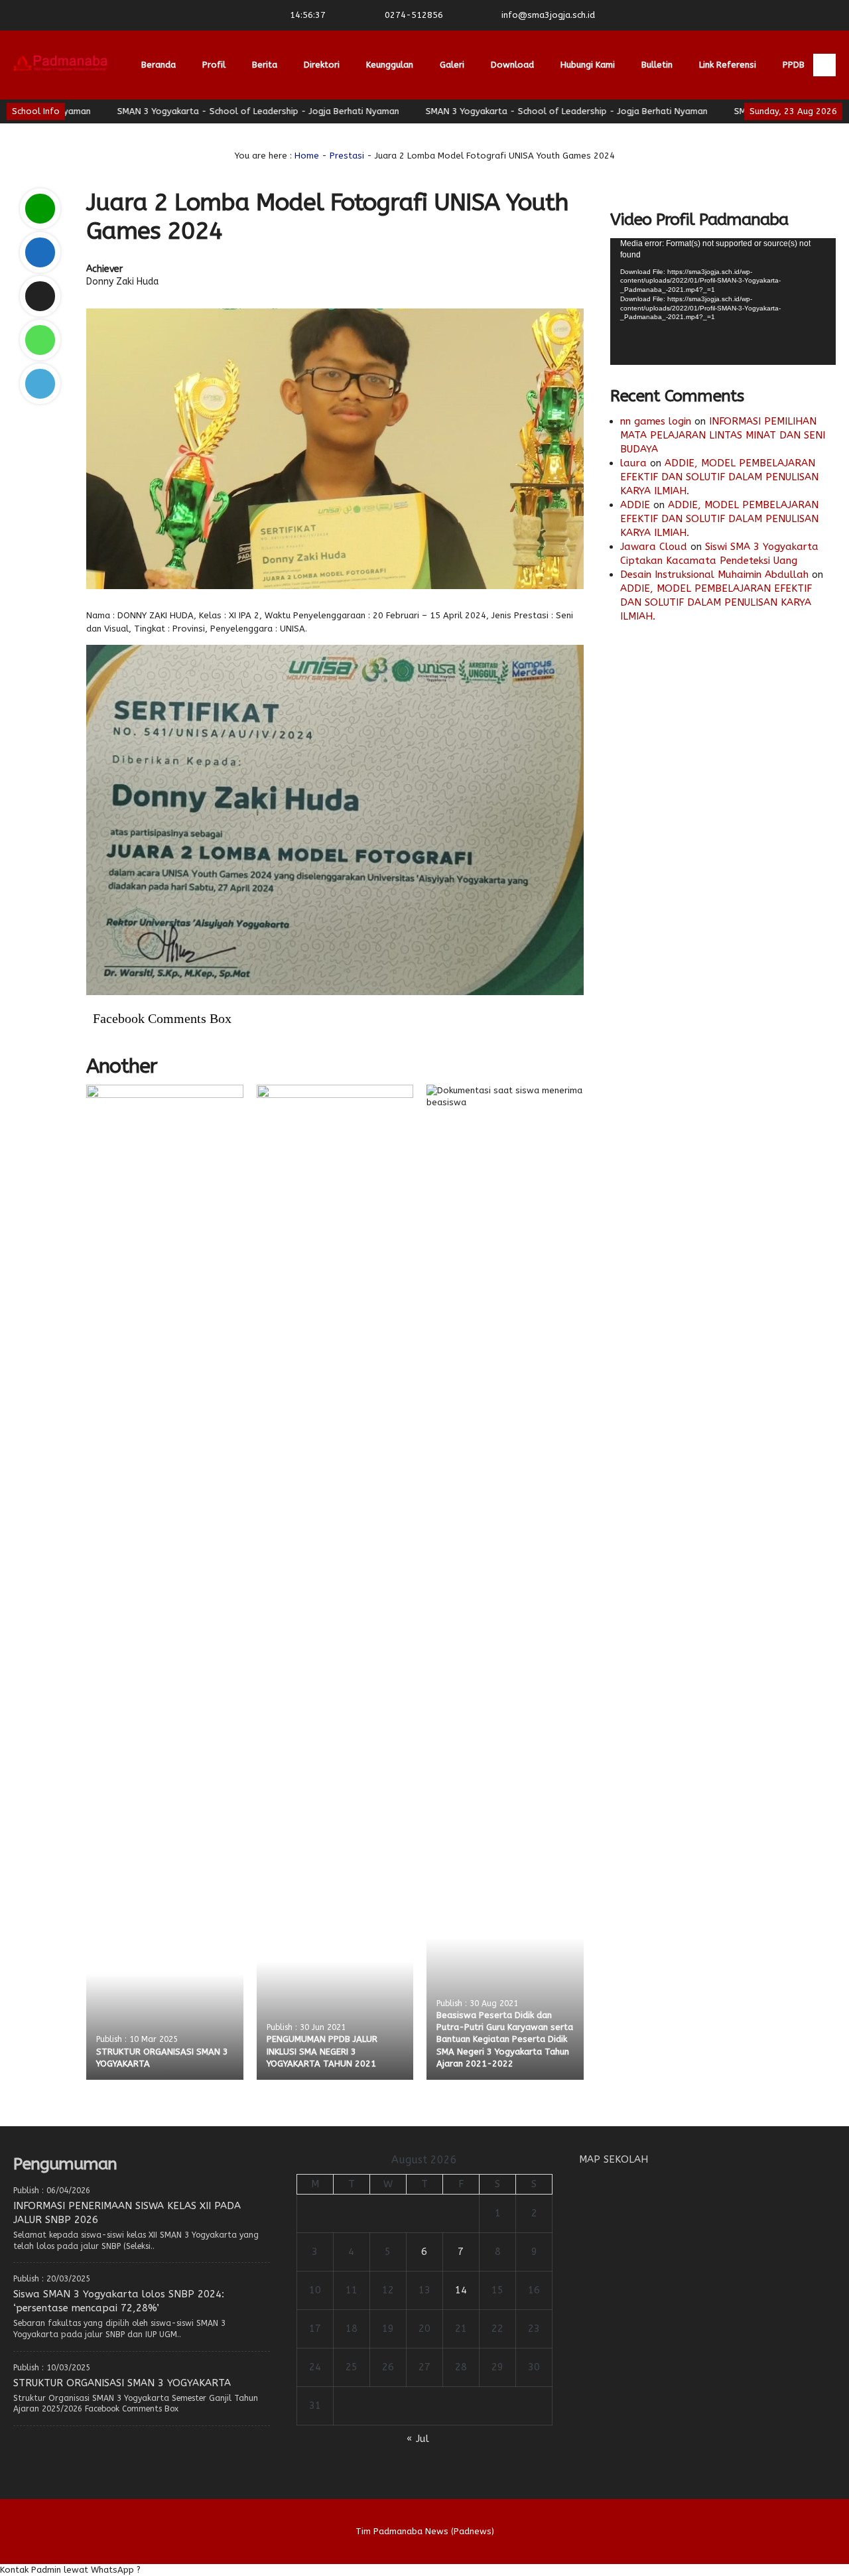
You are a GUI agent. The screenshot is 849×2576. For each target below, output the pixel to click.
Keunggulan (390, 65)
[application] (723, 302)
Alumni (155, 134)
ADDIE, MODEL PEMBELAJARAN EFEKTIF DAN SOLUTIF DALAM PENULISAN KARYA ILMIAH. (719, 477)
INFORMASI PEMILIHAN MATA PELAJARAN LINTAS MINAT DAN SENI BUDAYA (723, 435)
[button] (424, 2570)
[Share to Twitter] (40, 296)
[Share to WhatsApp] (40, 340)
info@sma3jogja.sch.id (548, 15)
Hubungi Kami (588, 65)
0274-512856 (414, 15)
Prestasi (347, 156)
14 (461, 2290)
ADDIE (635, 505)
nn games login (656, 421)
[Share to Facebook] (40, 252)
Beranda (159, 65)
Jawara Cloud (654, 547)
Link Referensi (728, 65)
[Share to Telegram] (40, 384)
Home (307, 156)
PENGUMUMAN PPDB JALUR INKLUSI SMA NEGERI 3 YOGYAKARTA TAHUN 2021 (322, 2051)
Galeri (452, 65)
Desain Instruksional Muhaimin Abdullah (714, 575)
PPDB (794, 65)
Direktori (322, 65)
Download (512, 65)
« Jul (418, 2439)
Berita (265, 65)
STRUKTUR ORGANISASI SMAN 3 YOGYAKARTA (122, 2383)
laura (633, 463)
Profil (214, 65)
